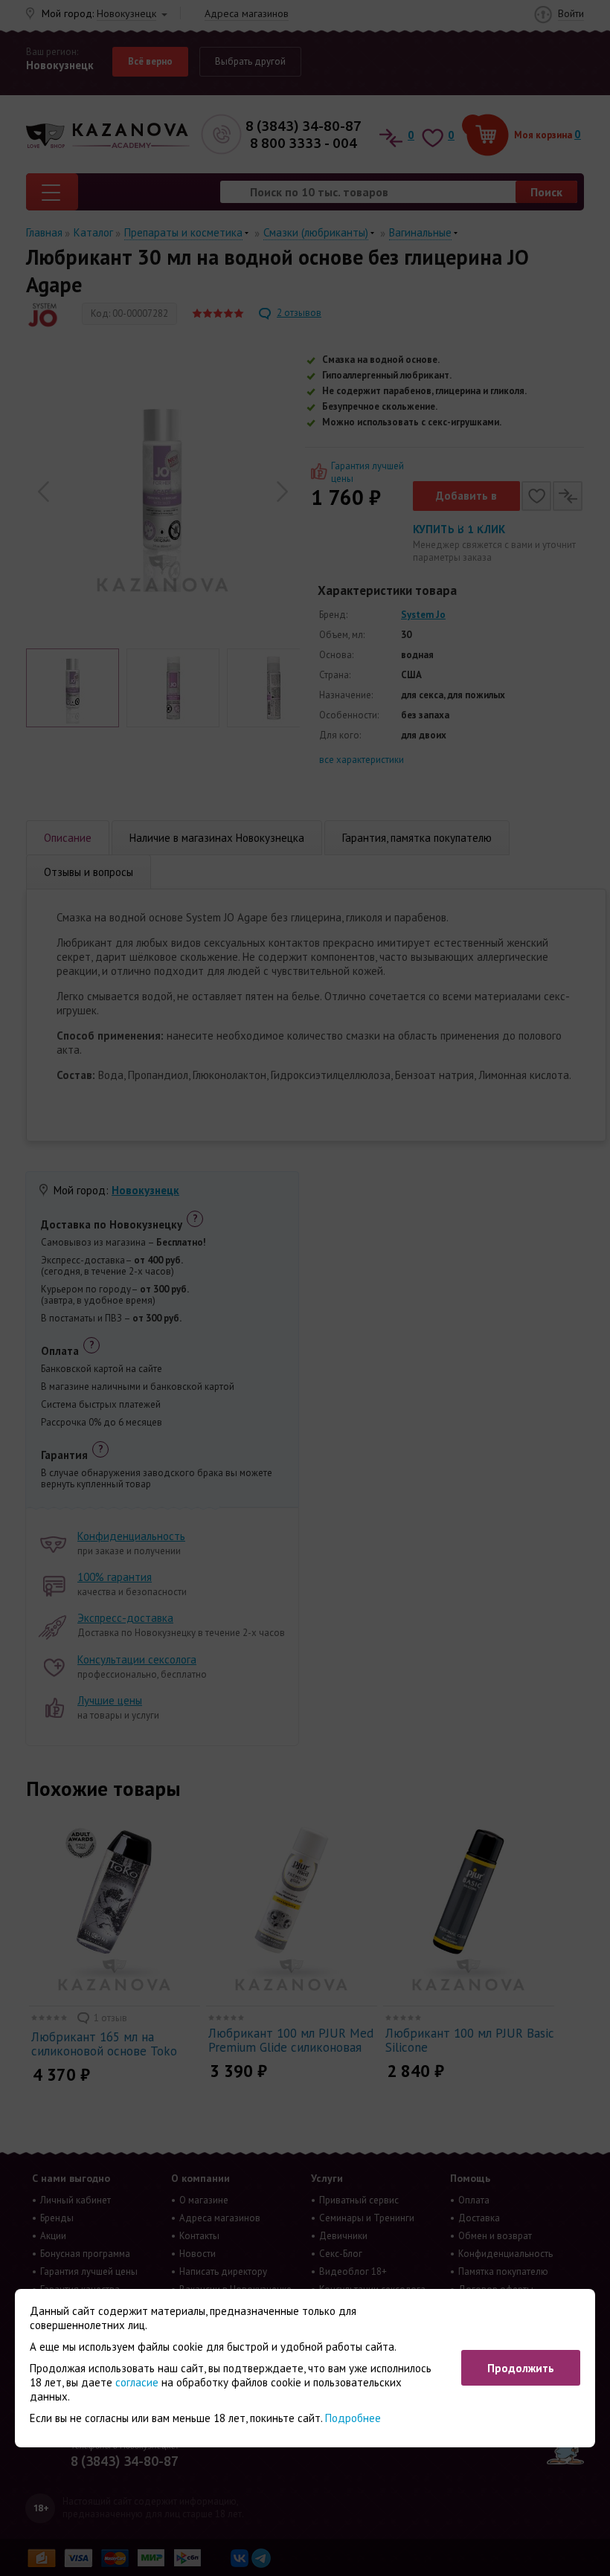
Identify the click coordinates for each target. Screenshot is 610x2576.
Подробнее (353, 2418)
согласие (137, 2382)
